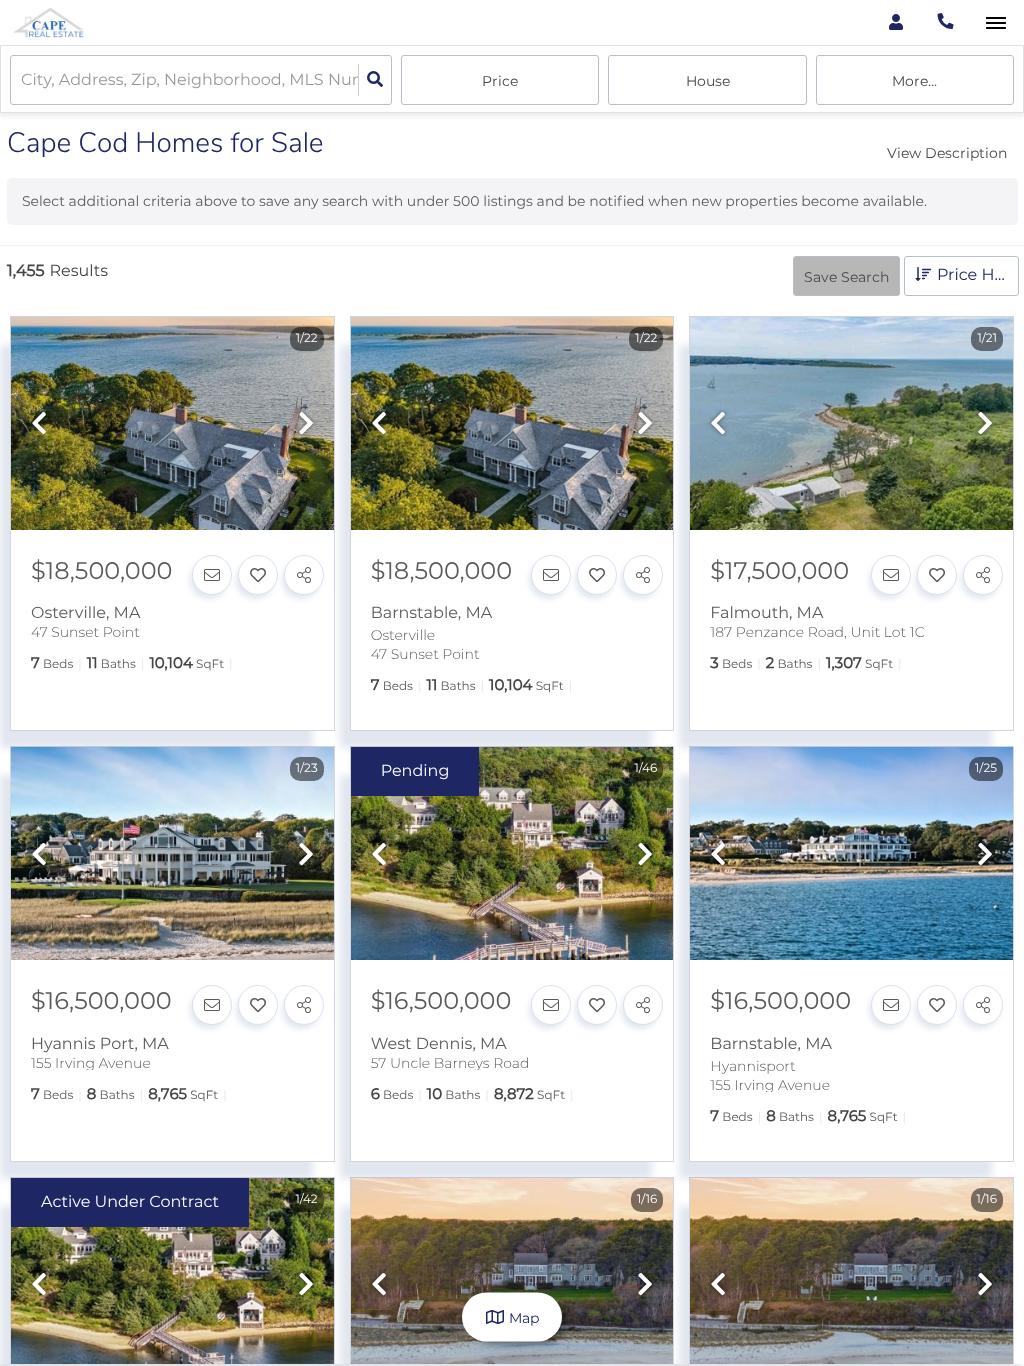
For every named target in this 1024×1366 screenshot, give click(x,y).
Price (500, 81)
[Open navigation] (995, 23)
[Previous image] (39, 424)
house (708, 81)
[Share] (304, 575)
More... (914, 81)
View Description (947, 153)
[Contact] (212, 575)
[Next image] (306, 424)
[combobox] (23, 80)
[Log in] (895, 22)
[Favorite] (258, 575)
